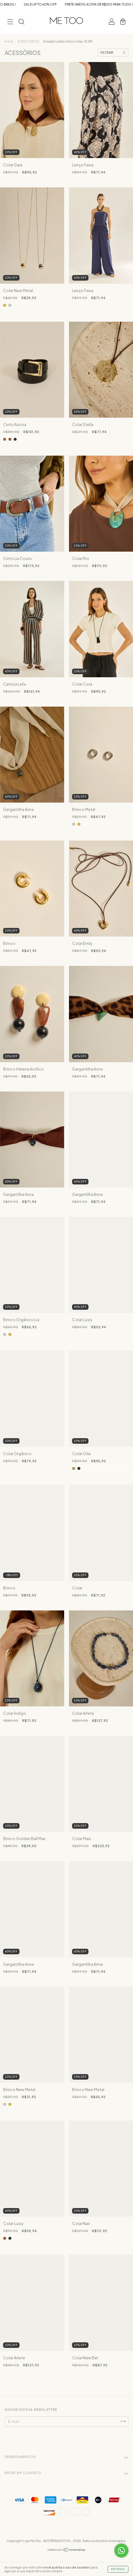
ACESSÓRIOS (28, 41)
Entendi (118, 2569)
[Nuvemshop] (67, 2551)
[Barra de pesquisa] (21, 22)
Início (9, 41)
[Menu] (10, 22)
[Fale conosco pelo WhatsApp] (121, 2551)
